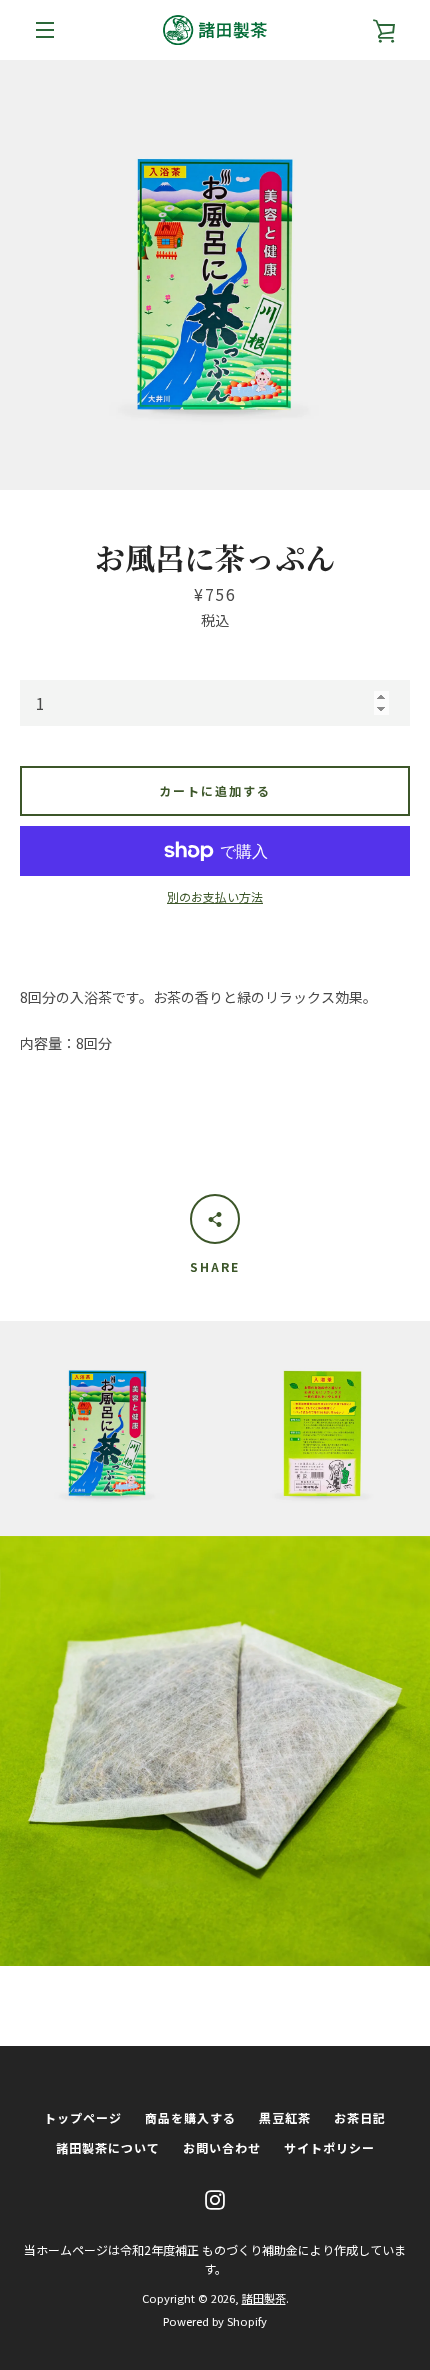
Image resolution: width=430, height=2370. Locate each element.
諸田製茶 (264, 2298)
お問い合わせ (222, 2147)
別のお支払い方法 (215, 896)
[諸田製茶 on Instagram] (215, 2198)
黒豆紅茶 (285, 2117)
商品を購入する (190, 2117)
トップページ (83, 2117)
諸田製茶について (108, 2147)
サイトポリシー (329, 2147)
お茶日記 (360, 2117)
